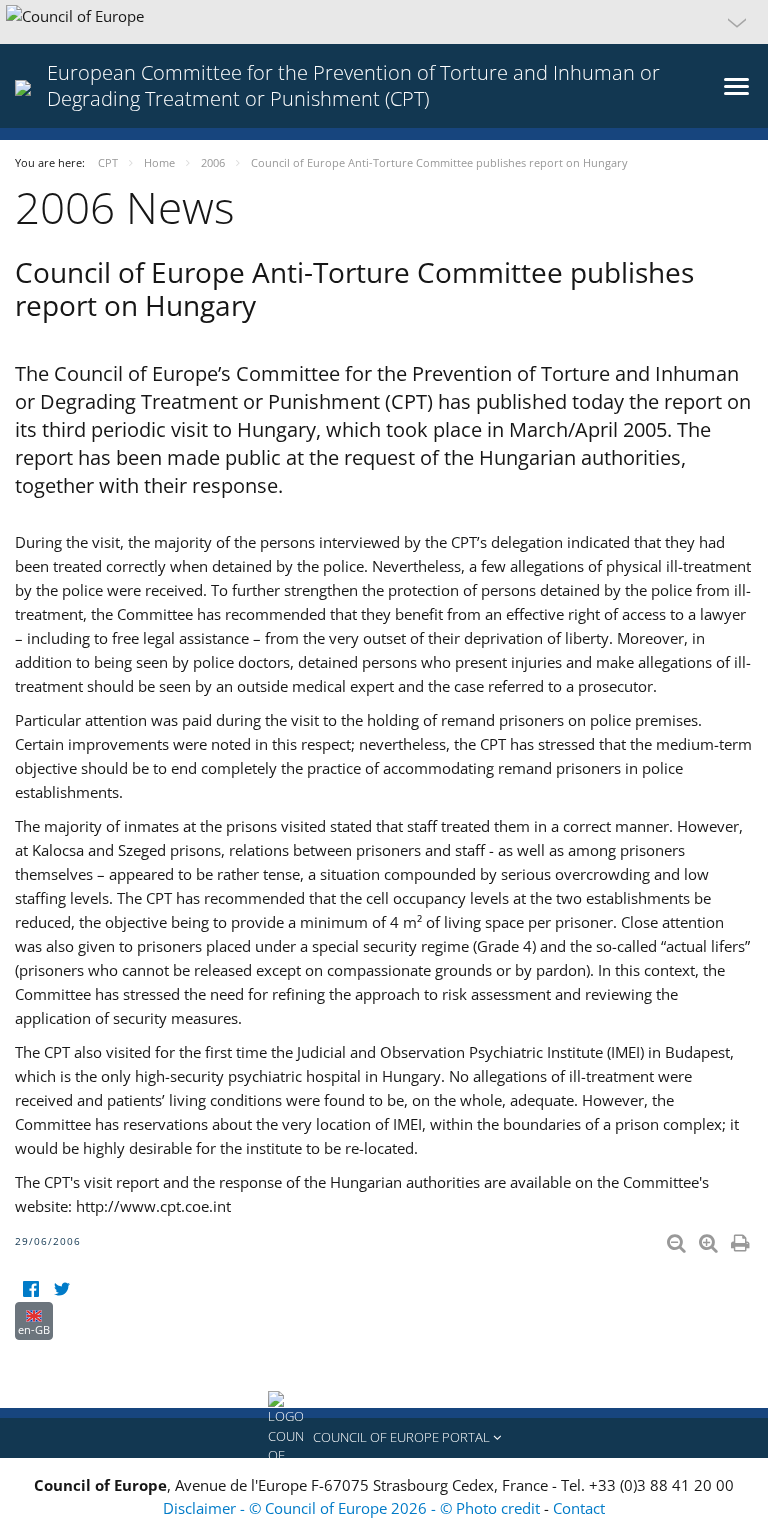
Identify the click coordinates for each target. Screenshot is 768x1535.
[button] (384, 22)
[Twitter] (61, 1289)
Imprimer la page (742, 1239)
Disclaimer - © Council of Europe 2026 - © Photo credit (353, 1508)
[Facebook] (30, 1289)
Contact (579, 1508)
